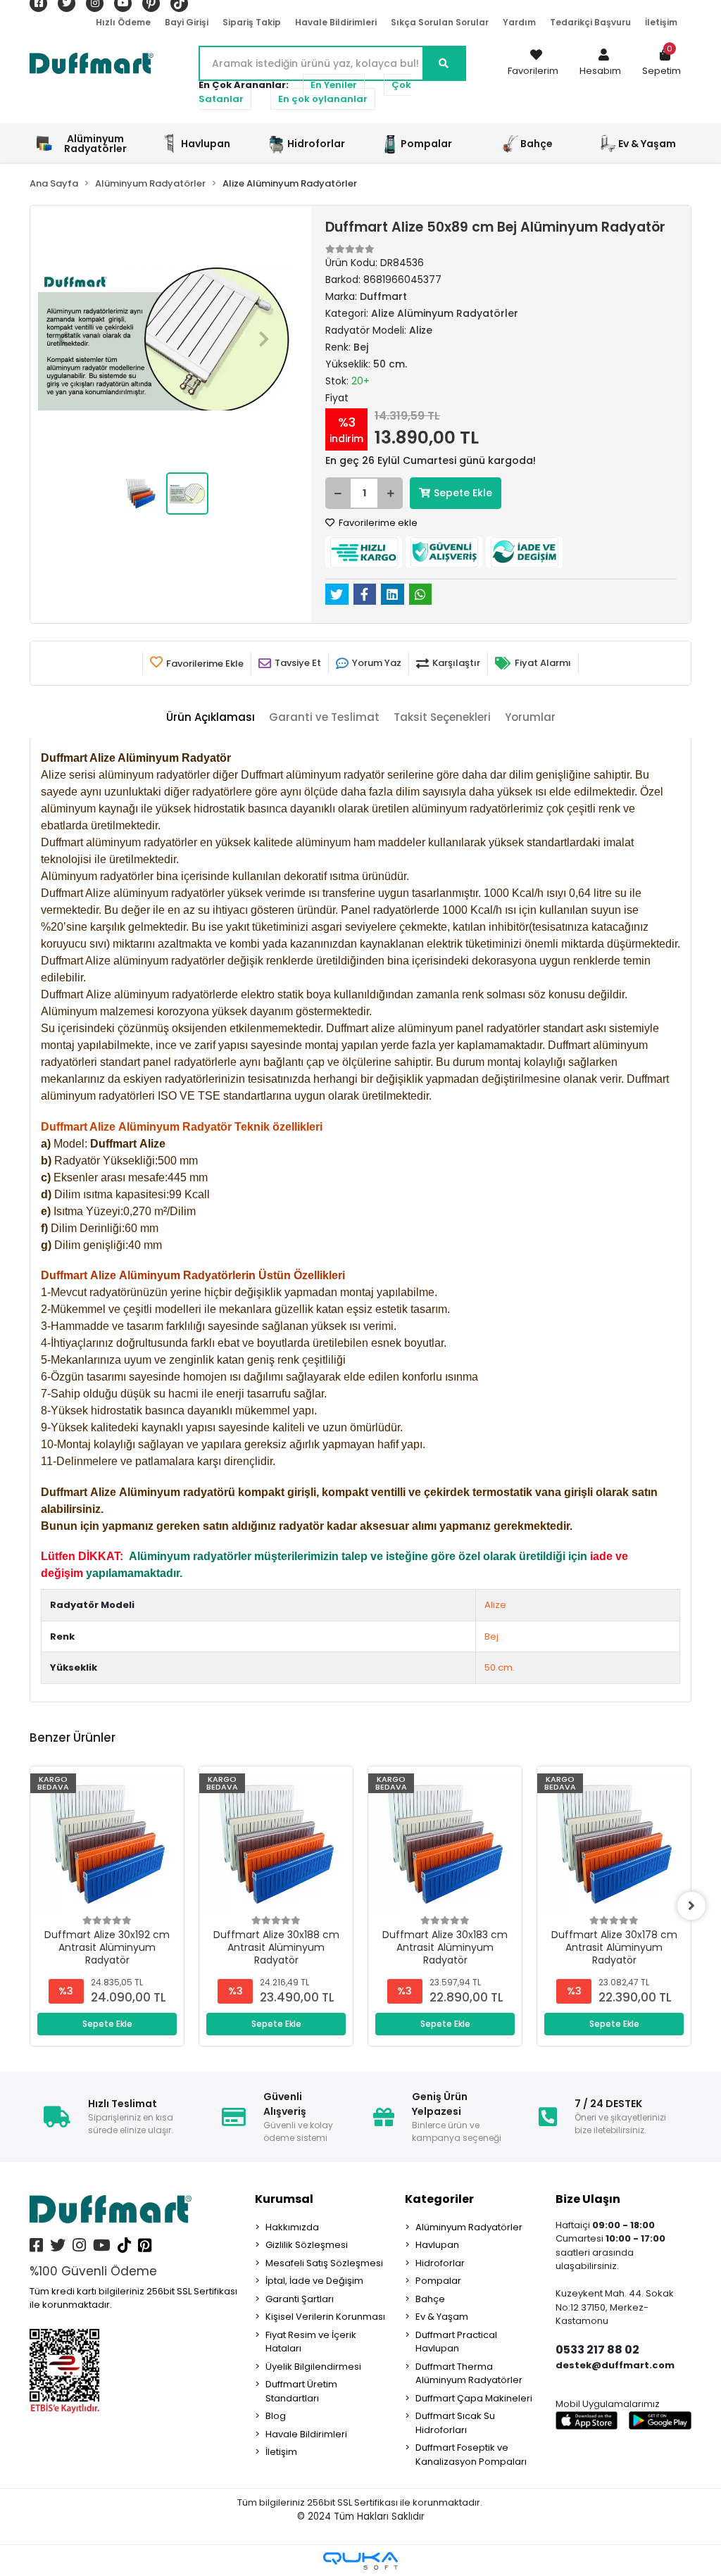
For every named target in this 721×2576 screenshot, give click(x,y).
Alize (495, 1605)
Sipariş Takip (252, 22)
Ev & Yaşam (442, 2317)
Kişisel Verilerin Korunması (325, 2317)
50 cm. (500, 1667)
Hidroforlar (440, 2263)
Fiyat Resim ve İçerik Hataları (311, 2342)
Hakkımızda (292, 2227)
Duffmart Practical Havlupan (456, 2342)
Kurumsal (284, 2199)
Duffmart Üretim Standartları (301, 2391)
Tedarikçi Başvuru (590, 22)
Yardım (519, 22)
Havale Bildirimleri (336, 22)
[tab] (211, 718)
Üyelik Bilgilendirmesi (313, 2367)
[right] (691, 1906)
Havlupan (437, 2245)
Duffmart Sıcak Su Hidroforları (455, 2423)
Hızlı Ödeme (123, 22)
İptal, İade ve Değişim (314, 2281)
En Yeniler (334, 85)
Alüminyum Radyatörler (469, 2227)
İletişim (661, 22)
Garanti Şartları (300, 2299)
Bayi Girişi (187, 22)
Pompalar (438, 2281)
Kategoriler (439, 2199)
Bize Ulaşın (588, 2199)
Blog (276, 2416)
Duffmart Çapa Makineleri (474, 2398)
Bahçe (430, 2299)
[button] (600, 63)
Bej (491, 1636)
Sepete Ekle (463, 493)
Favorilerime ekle (377, 523)
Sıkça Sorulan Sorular (440, 22)
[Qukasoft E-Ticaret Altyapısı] (360, 2561)
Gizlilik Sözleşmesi (307, 2245)
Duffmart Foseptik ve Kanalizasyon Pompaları (471, 2455)
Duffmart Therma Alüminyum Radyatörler (469, 2374)
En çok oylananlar (323, 99)
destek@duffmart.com (615, 2365)
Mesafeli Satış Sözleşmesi (324, 2263)
